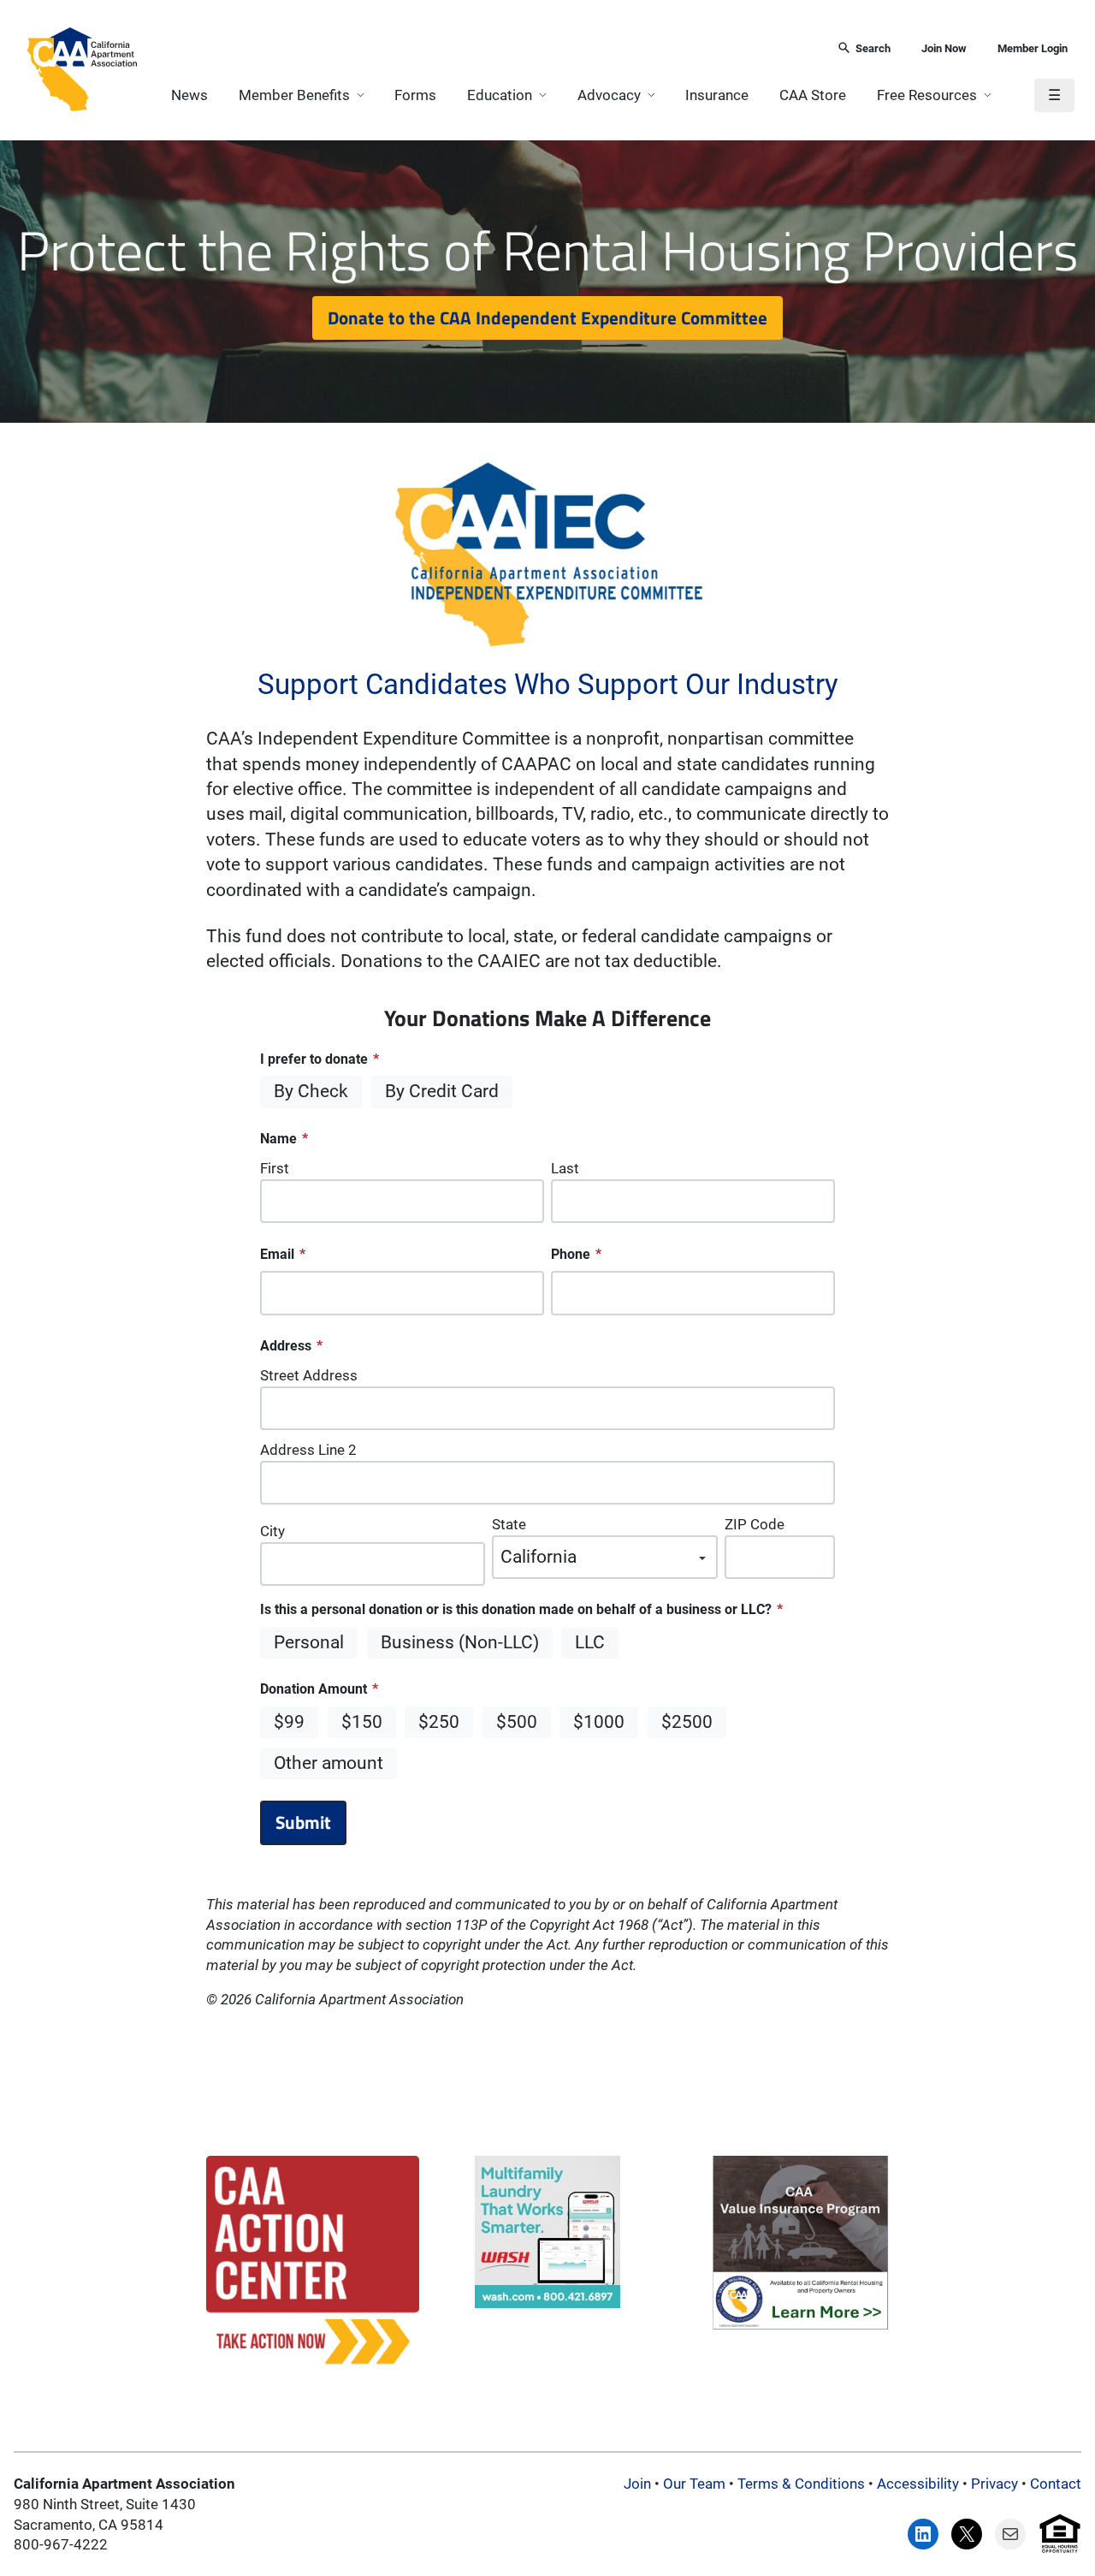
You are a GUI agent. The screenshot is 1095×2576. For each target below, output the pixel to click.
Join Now (944, 48)
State (509, 1524)
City (272, 1531)
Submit (303, 1822)
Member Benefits (294, 95)
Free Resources (927, 95)
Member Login (1033, 48)
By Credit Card (442, 1091)
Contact (1056, 2484)
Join (637, 2484)
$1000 (599, 1722)
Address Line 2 (308, 1450)
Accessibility (918, 2484)
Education (500, 95)
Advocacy (609, 95)
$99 (289, 1722)
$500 (517, 1722)
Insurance (717, 95)
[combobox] (481, 49)
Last (565, 1168)
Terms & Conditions (801, 2484)
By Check (311, 1091)
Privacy (994, 2484)
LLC (590, 1642)
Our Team (694, 2484)
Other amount (328, 1763)
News (189, 95)
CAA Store (813, 95)
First (275, 1168)
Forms (415, 95)
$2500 (687, 1722)
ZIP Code (755, 1524)
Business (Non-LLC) (460, 1642)
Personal (309, 1642)
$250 (439, 1722)
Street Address (309, 1375)
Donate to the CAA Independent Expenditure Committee (547, 318)
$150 (362, 1722)
